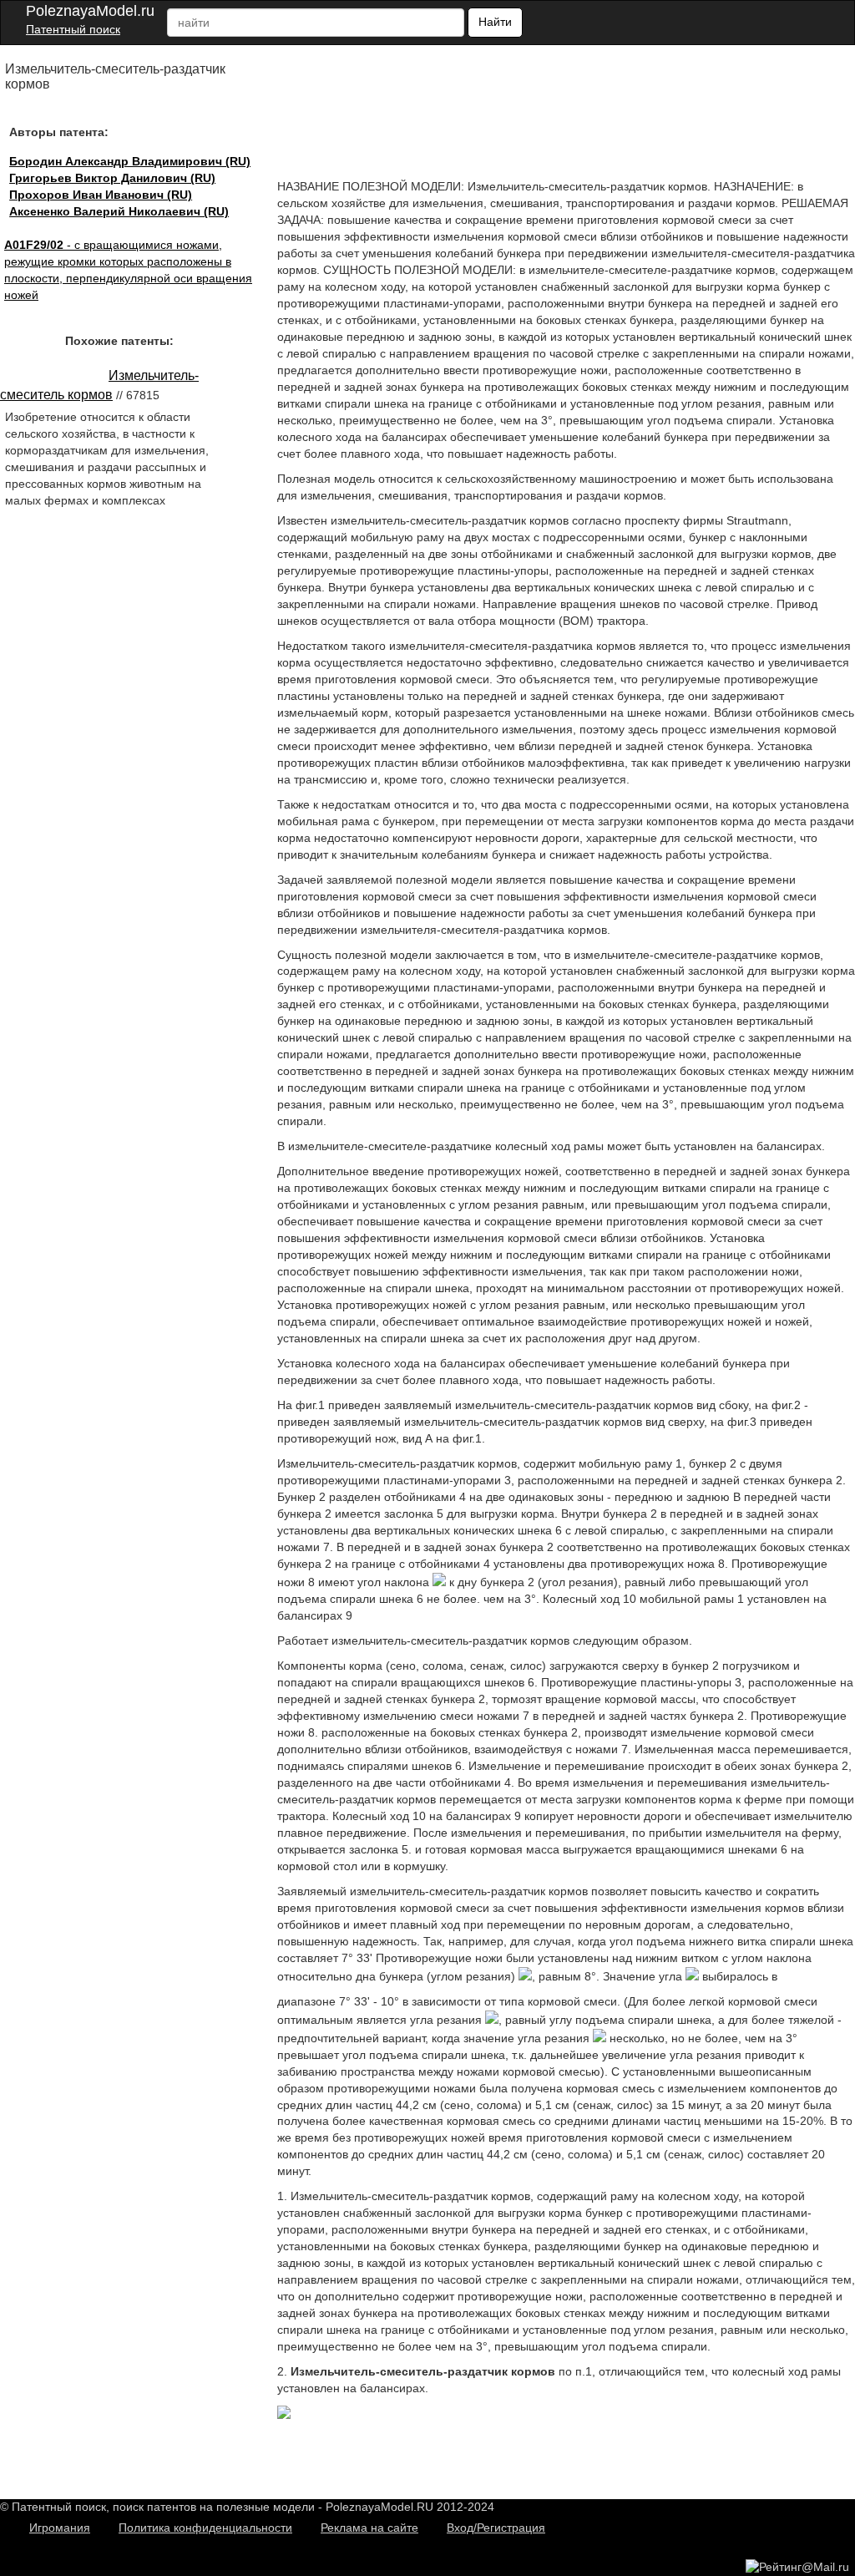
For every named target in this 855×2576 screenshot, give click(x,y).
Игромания (60, 2528)
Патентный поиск (73, 29)
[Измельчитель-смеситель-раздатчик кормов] (284, 2415)
